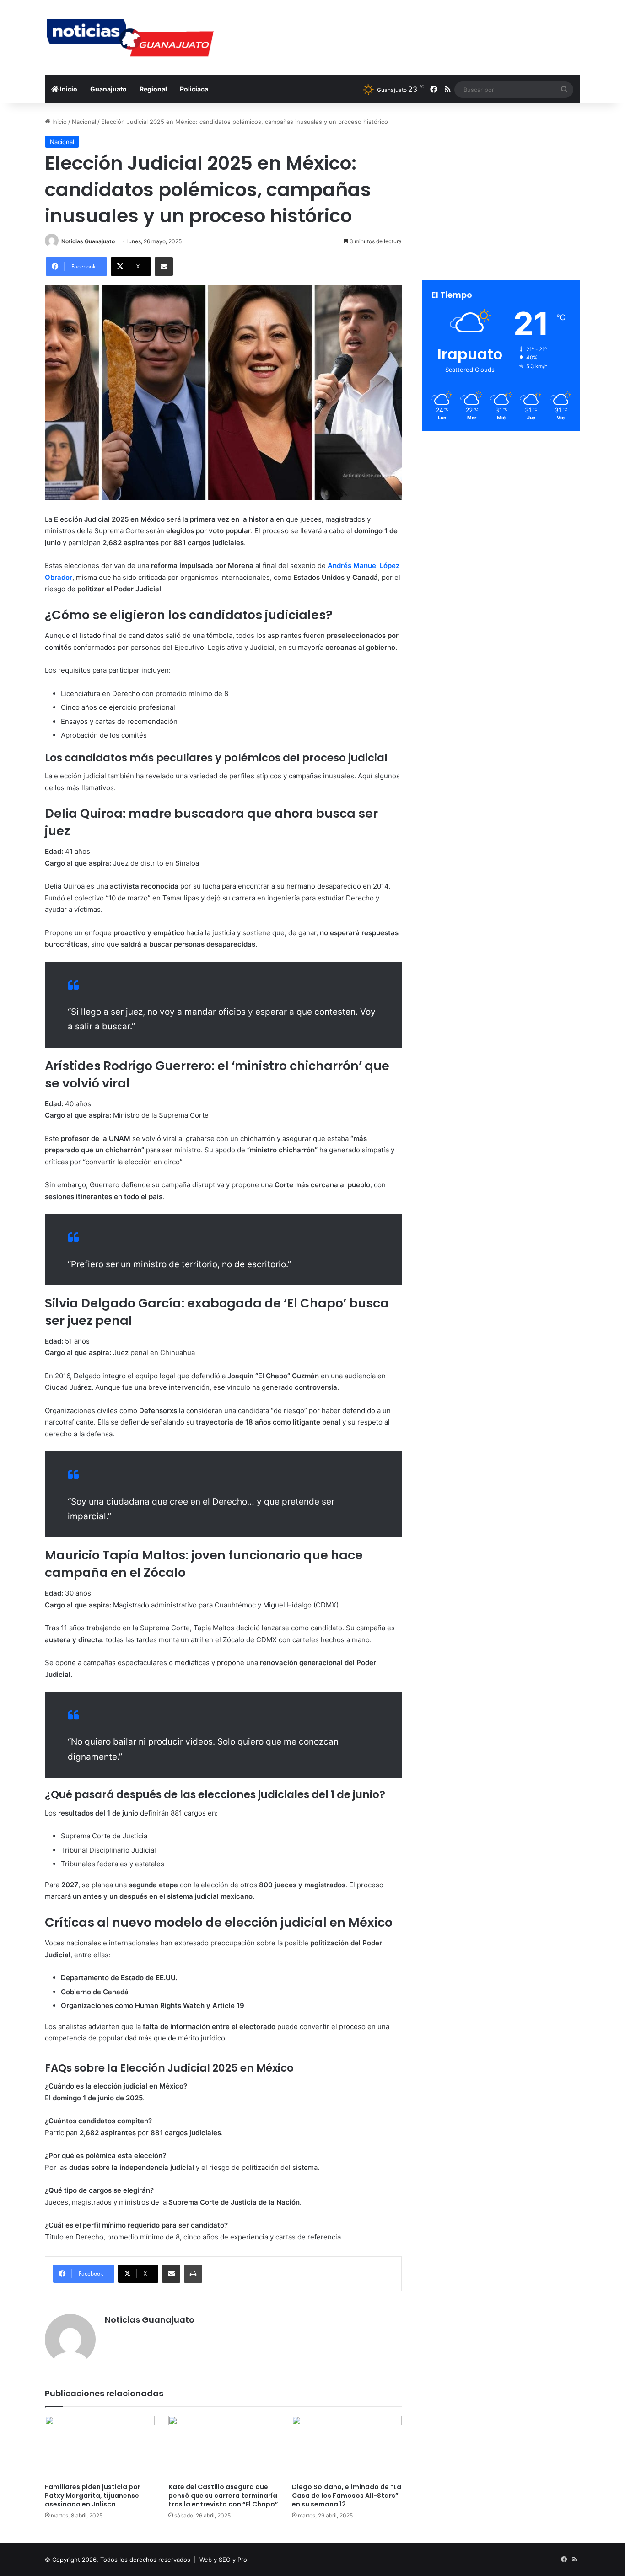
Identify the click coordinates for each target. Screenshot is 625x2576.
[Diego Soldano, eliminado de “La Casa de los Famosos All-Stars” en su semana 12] (347, 2447)
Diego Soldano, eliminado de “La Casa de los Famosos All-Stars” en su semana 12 (347, 2496)
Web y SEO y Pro (223, 2560)
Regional (153, 89)
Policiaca (194, 89)
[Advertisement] (404, 30)
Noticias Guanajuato (88, 241)
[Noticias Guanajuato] (129, 38)
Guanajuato (108, 89)
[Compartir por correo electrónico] (164, 267)
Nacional (84, 122)
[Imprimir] (193, 2274)
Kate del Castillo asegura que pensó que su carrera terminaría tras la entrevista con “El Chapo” (223, 2496)
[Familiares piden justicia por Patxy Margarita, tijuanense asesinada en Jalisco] (100, 2447)
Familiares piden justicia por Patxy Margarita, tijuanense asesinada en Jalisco (93, 2496)
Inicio (68, 89)
